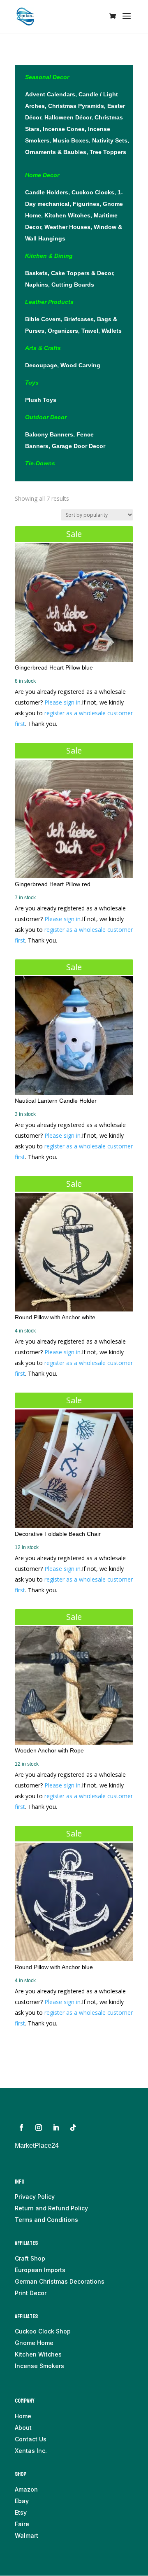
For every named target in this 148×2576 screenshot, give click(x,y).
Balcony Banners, (51, 434)
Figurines (86, 204)
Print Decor (31, 2293)
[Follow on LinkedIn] (56, 2128)
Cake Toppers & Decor (82, 273)
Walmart (27, 2535)
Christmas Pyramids (76, 106)
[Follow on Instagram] (39, 2128)
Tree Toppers (108, 152)
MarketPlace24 (37, 2145)
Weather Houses (67, 227)
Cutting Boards (73, 285)
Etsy (21, 2512)
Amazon (26, 2489)
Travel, (91, 331)
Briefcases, (81, 319)
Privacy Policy (35, 2197)
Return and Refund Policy (51, 2208)
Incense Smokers (39, 2366)
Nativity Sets (110, 140)
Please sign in (62, 702)
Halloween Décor (68, 117)
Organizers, (65, 331)
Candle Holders (47, 192)
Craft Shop (30, 2258)
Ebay (22, 2501)
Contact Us (31, 2439)
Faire (22, 2524)
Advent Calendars (50, 94)
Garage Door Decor (79, 446)
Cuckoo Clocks (93, 192)
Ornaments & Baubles (56, 152)
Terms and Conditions (46, 2220)
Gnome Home (34, 2343)
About (23, 2428)
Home (23, 2416)
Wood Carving (80, 365)
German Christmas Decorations (60, 2281)
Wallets (112, 331)
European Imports (40, 2270)
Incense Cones (64, 129)
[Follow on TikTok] (73, 2128)
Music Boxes (71, 140)
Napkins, (38, 285)
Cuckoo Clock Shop (43, 2331)
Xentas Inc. (31, 2451)
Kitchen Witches (67, 215)
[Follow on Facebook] (21, 2128)
